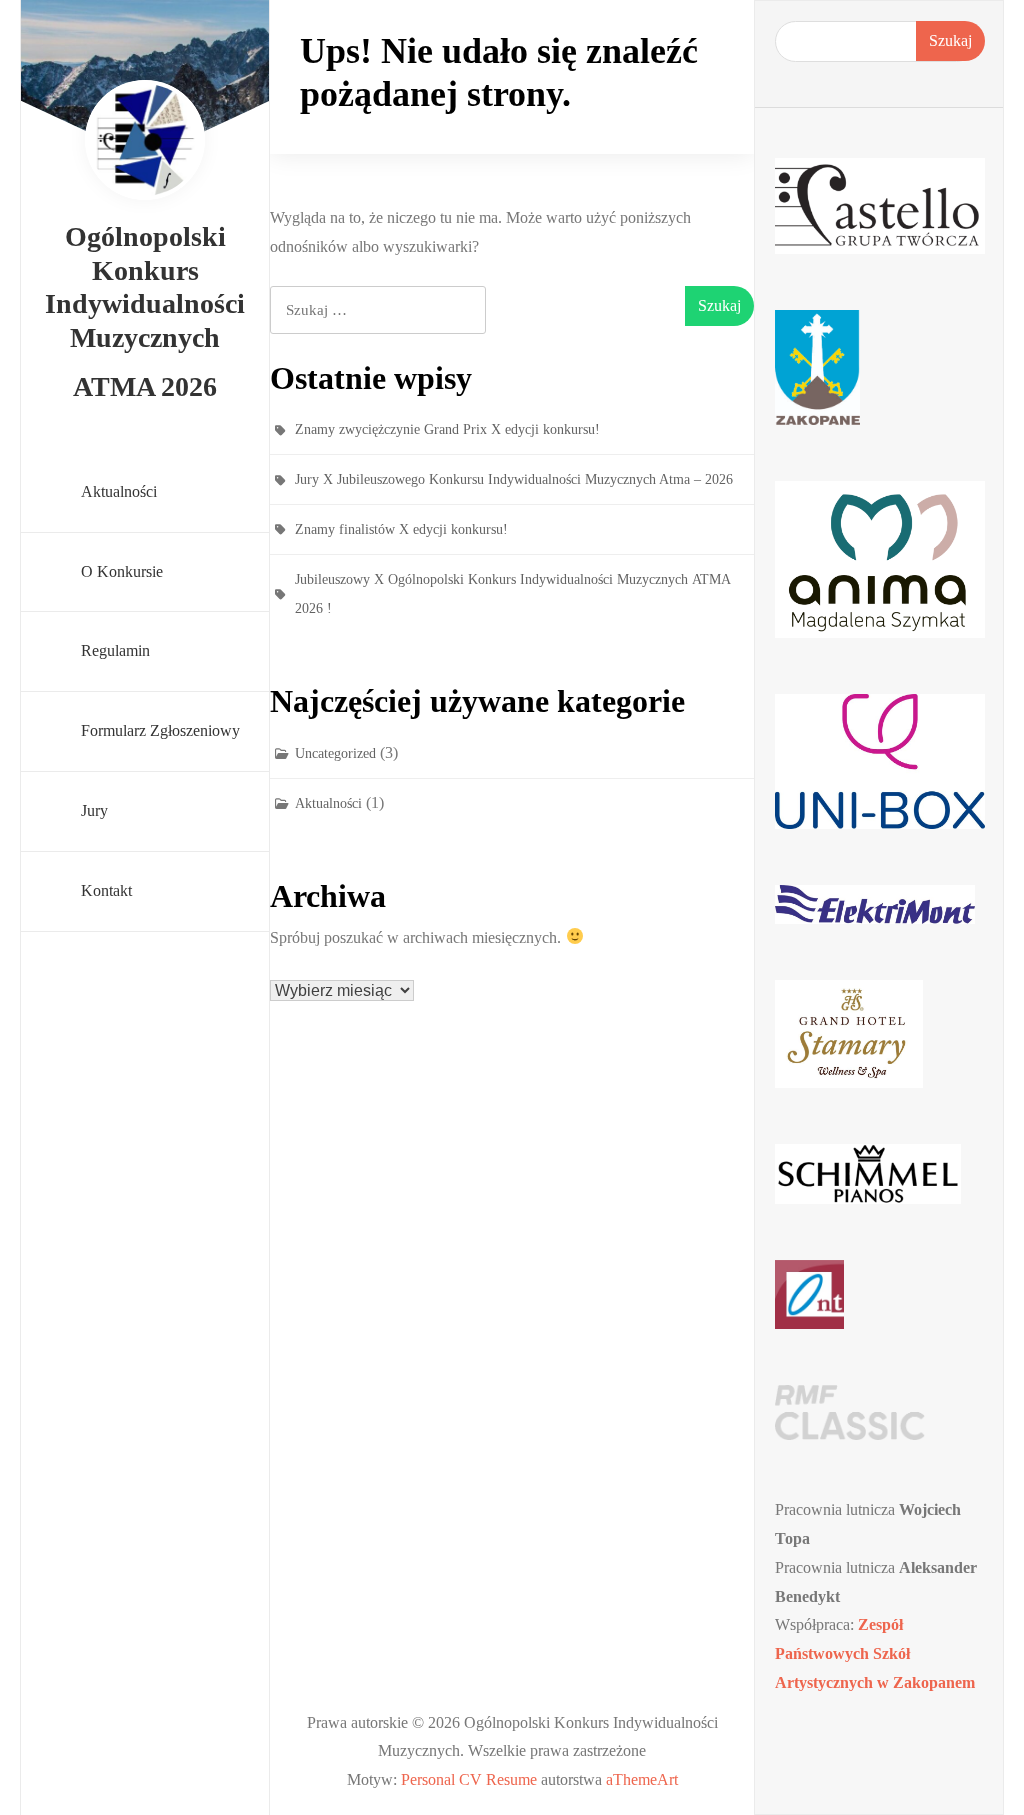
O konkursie (122, 571)
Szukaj (950, 40)
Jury (94, 810)
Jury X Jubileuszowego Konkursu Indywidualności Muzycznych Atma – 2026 (514, 479)
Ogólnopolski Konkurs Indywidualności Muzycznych (145, 287)
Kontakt (106, 890)
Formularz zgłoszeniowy (160, 730)
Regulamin (115, 650)
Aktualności (119, 491)
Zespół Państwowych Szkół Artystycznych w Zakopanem (875, 1653)
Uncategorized (335, 753)
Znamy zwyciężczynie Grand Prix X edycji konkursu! (447, 429)
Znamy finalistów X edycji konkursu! (401, 529)
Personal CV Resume (469, 1779)
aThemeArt (642, 1779)
